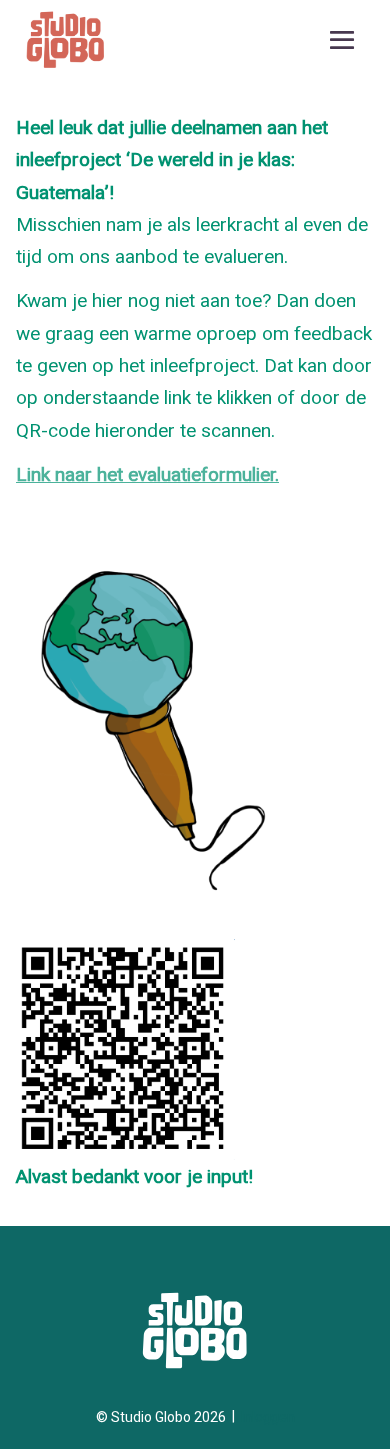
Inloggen (268, 1417)
